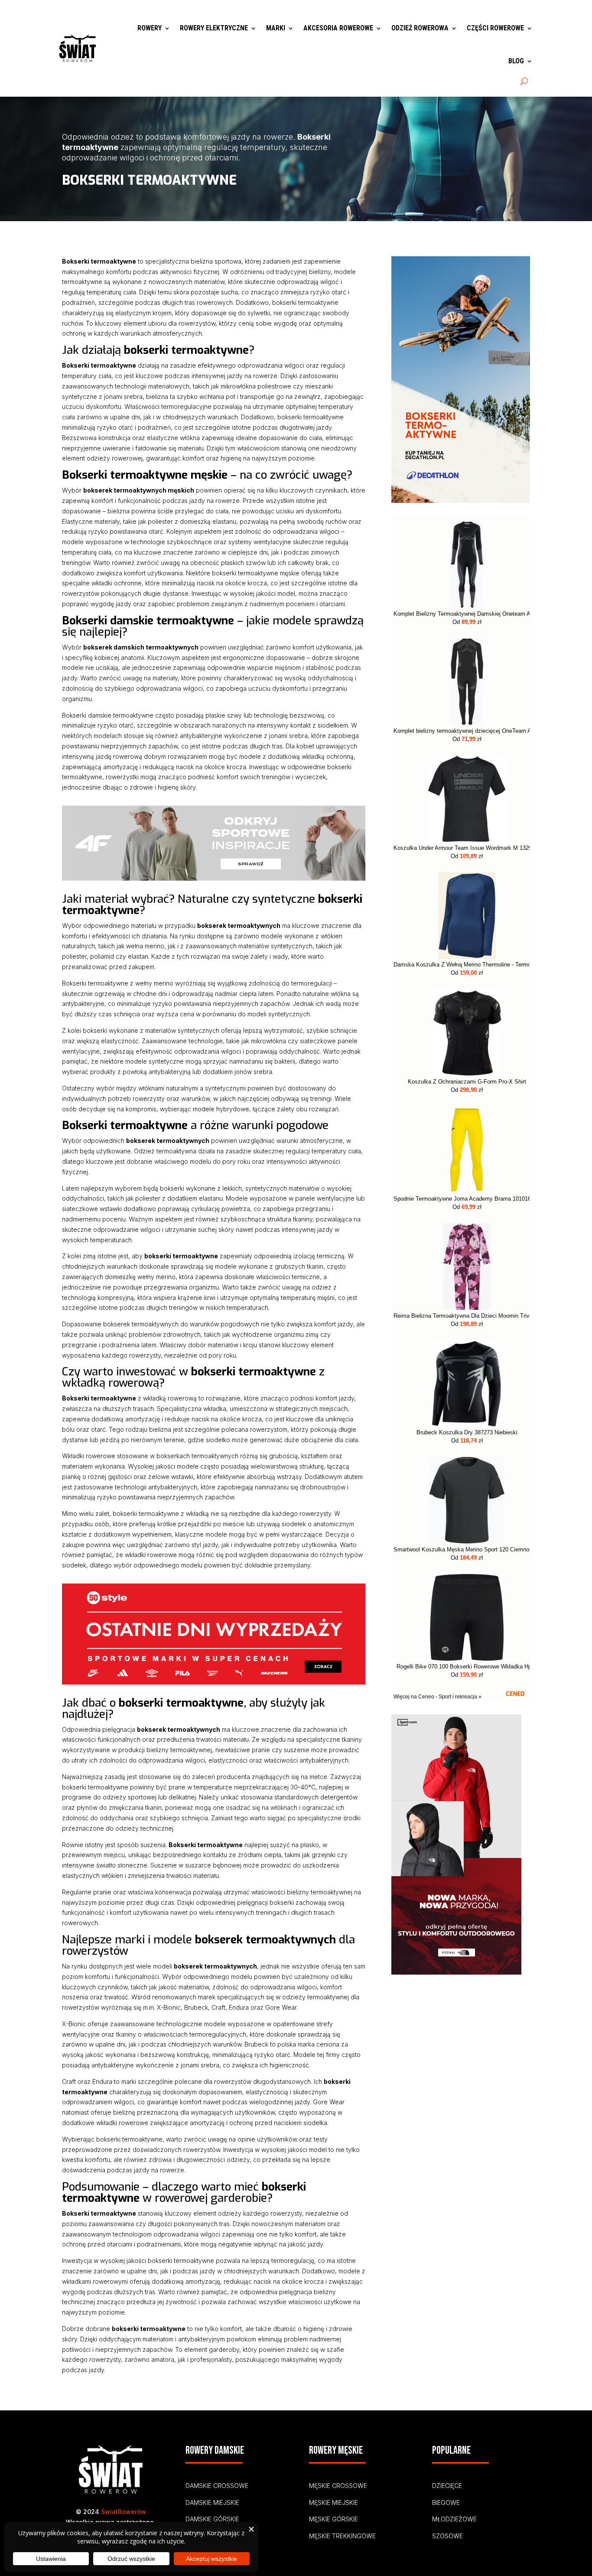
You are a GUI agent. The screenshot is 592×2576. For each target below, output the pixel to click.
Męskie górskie (333, 2519)
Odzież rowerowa (420, 28)
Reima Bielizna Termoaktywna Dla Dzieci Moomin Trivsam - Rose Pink (467, 1316)
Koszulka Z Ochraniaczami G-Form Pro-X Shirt (467, 1082)
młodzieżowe (454, 2519)
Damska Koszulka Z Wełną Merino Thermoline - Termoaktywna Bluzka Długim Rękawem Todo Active (467, 965)
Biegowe (446, 2503)
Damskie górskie (212, 2519)
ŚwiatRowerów (124, 2512)
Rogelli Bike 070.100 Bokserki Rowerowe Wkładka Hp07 (467, 1667)
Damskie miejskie (212, 2503)
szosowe (447, 2536)
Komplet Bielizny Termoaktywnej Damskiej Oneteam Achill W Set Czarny (467, 614)
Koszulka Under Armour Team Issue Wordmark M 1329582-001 (467, 848)
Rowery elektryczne (214, 28)
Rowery (150, 28)
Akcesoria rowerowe (338, 28)
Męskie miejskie (333, 2503)
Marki (276, 28)
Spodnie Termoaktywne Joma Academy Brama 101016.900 (467, 1199)
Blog (516, 61)
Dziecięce (447, 2486)
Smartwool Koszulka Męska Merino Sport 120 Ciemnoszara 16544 (467, 1550)
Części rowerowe (495, 28)
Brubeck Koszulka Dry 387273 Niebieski (467, 1433)
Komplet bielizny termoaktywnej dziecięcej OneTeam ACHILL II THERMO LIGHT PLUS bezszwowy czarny (467, 731)
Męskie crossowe (338, 2486)
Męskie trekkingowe (342, 2536)
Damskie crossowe (217, 2486)
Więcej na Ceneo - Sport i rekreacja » (437, 1697)
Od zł (467, 622)
